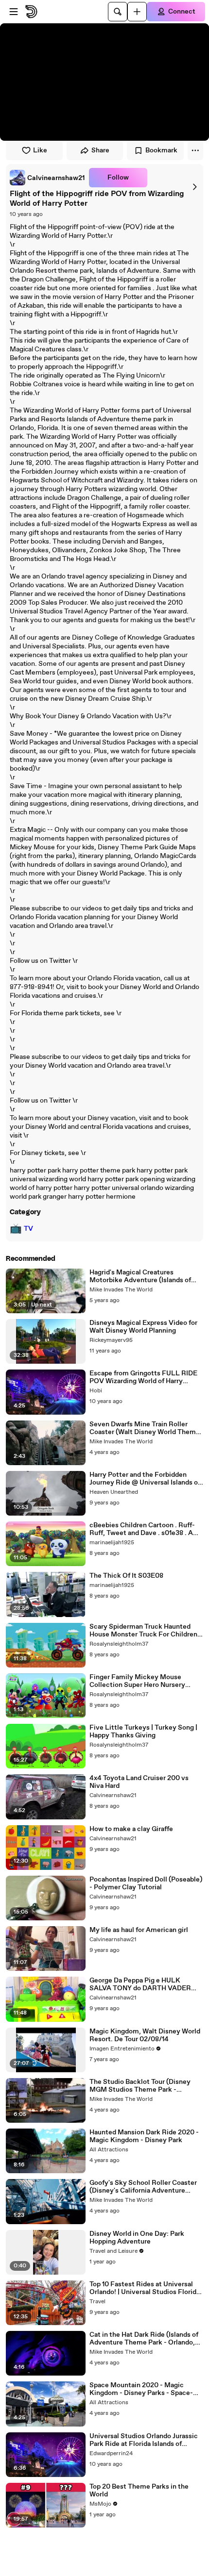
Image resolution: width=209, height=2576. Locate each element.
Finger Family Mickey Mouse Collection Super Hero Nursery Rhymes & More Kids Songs (137, 1681)
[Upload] (137, 12)
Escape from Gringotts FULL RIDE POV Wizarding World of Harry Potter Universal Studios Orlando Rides (143, 1377)
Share (100, 150)
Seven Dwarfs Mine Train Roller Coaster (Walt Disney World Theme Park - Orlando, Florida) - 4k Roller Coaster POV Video (145, 1428)
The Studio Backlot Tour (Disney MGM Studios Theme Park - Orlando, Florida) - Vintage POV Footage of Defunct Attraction (140, 2086)
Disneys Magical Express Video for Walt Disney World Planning (143, 1327)
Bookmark (161, 150)
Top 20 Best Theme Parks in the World (139, 2491)
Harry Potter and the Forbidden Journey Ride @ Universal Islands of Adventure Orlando (145, 1479)
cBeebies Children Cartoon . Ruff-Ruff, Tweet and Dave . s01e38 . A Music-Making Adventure (142, 1529)
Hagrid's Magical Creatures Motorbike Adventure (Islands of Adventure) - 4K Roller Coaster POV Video (146, 1276)
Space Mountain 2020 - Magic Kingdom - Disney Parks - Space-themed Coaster (141, 2389)
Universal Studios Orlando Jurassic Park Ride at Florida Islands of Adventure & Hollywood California (144, 2440)
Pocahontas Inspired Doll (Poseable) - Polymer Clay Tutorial (146, 1883)
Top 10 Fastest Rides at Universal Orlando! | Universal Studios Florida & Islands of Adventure (145, 2288)
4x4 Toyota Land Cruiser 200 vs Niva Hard (139, 1782)
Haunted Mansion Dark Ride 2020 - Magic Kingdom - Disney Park (144, 2136)
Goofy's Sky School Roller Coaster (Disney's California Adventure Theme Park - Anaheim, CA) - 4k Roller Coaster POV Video (143, 2187)
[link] (47, 178)
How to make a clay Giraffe (131, 1829)
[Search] (118, 12)
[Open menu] (14, 12)
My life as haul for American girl (139, 1930)
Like (40, 150)
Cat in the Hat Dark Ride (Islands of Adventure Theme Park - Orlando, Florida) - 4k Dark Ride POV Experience (144, 2339)
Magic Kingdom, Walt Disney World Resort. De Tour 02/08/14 (145, 2035)
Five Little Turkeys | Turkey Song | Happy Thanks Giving (143, 1732)
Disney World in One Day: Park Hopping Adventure (137, 2238)
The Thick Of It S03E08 (126, 1576)
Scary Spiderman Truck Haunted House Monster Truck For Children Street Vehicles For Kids (143, 1631)
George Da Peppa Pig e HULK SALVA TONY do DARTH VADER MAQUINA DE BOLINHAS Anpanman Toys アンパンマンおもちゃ (146, 1984)
